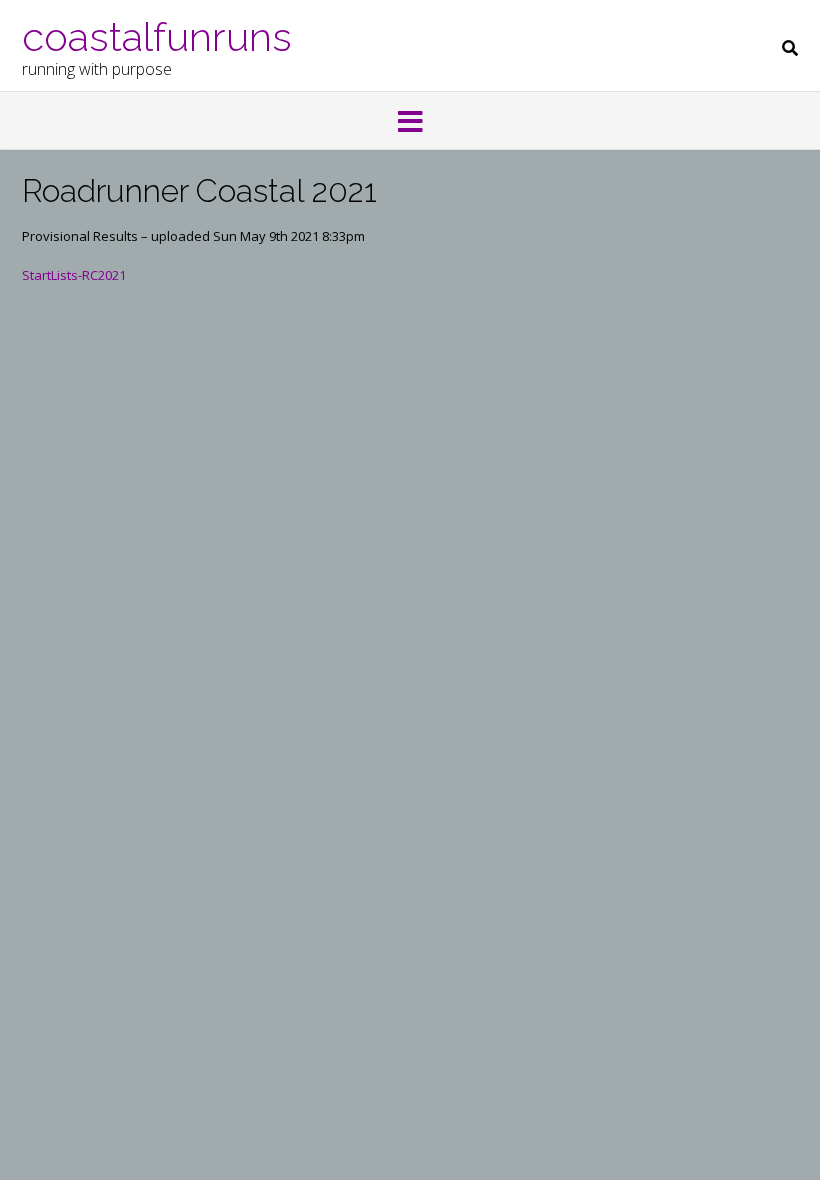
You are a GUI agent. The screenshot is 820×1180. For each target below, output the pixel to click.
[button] (410, 123)
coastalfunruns (157, 35)
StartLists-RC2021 (74, 275)
